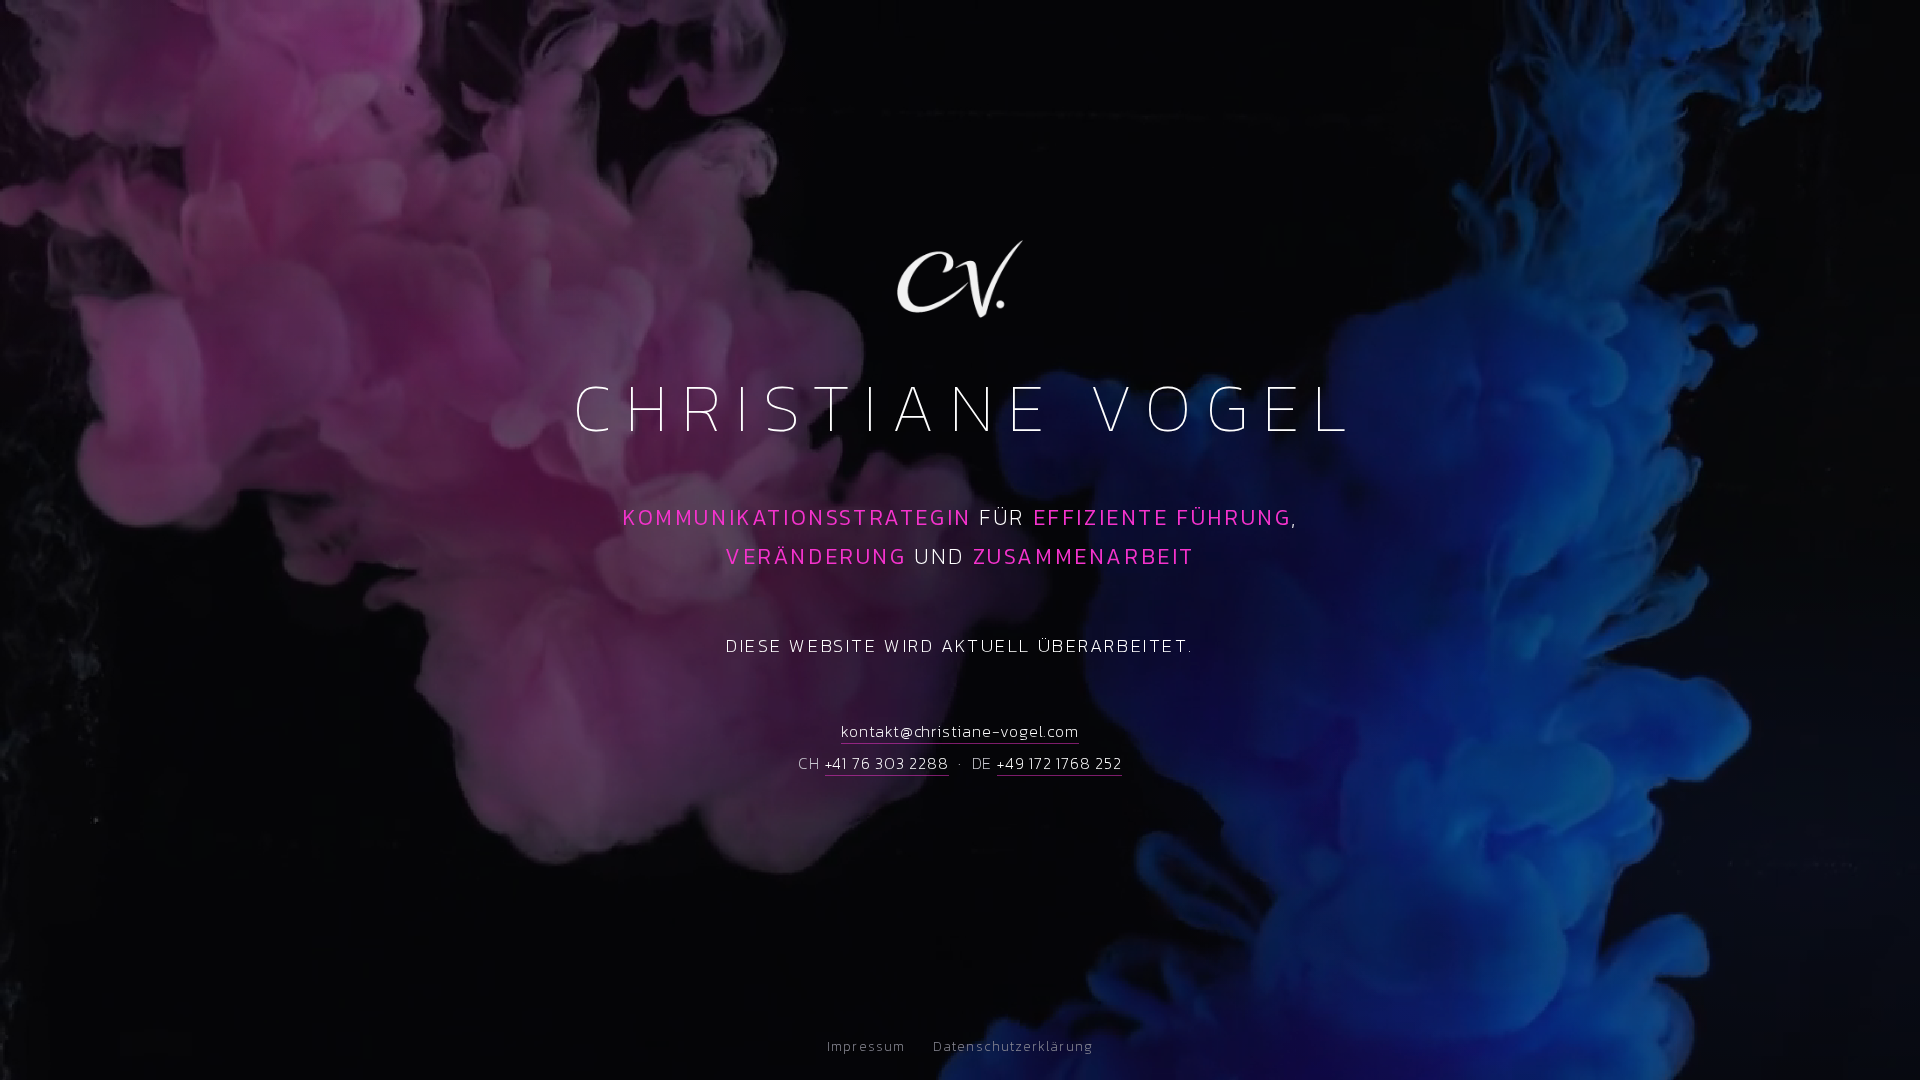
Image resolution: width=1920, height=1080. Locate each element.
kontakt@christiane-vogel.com (959, 731)
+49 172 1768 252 (1059, 763)
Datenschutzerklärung (1013, 1046)
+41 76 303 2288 (887, 763)
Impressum (866, 1046)
